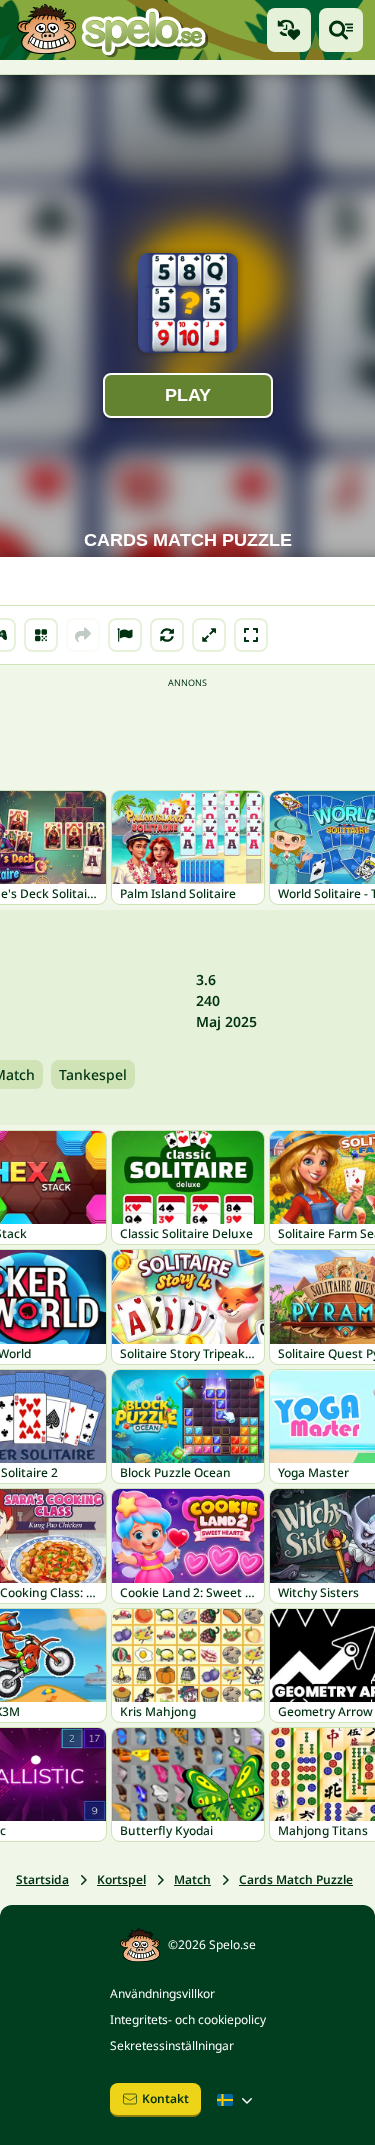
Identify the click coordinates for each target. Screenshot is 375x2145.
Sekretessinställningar (172, 2045)
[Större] (209, 635)
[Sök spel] (341, 30)
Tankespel (93, 1074)
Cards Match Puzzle (296, 1879)
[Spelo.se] (111, 30)
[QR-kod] (41, 635)
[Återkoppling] (125, 635)
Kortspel (121, 1879)
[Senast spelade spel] (289, 30)
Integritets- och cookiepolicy (188, 2019)
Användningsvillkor (162, 1993)
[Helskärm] (251, 635)
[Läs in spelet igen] (167, 635)
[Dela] (83, 635)
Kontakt (165, 2098)
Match (192, 1879)
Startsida (42, 1879)
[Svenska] (237, 2100)
